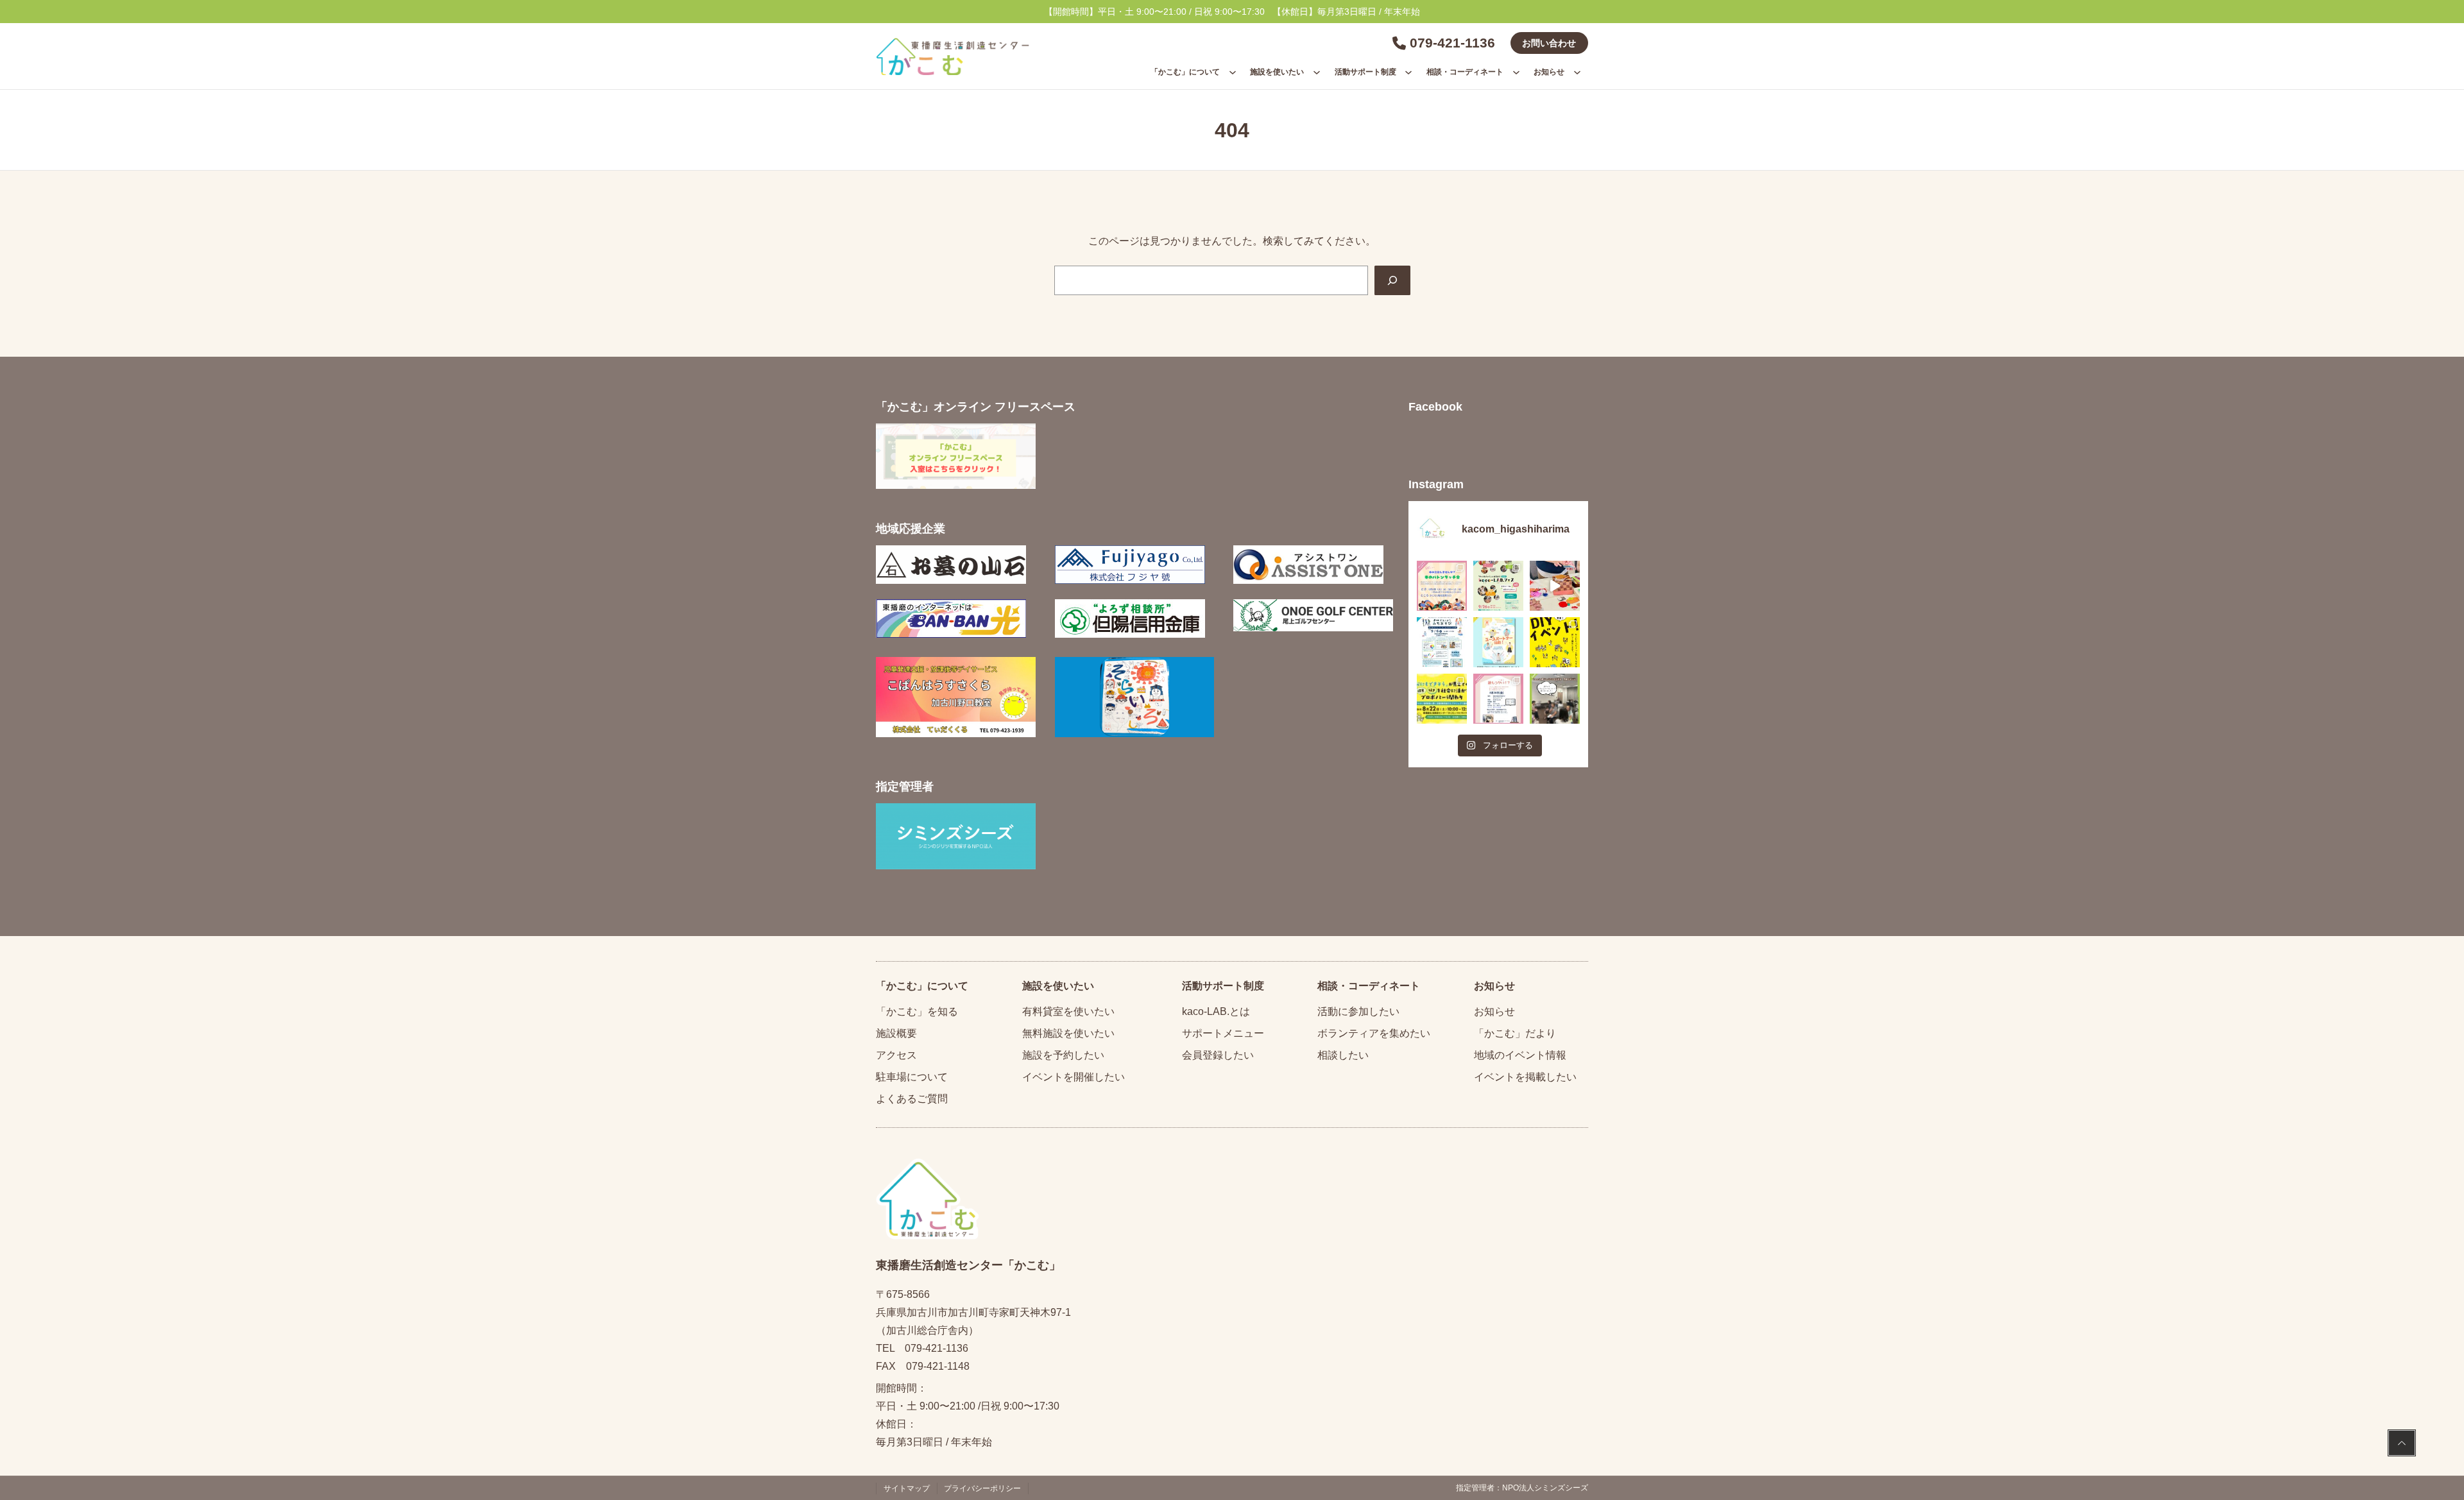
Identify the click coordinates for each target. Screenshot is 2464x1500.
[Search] (1392, 280)
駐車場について (912, 1077)
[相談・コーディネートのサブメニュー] (1516, 72)
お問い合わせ (1549, 43)
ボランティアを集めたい (1374, 1033)
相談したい (1343, 1055)
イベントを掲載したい (1525, 1077)
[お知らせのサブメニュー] (1577, 72)
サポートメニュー (1223, 1033)
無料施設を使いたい (1068, 1033)
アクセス (896, 1055)
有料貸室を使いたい (1068, 1011)
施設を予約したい (1063, 1055)
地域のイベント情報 (1520, 1055)
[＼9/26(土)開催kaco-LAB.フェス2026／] (1498, 586)
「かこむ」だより (1515, 1033)
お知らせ (1494, 1011)
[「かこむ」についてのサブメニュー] (1233, 72)
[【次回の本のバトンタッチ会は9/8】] (1442, 586)
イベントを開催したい (1074, 1077)
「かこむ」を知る (917, 1011)
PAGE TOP (2402, 1445)
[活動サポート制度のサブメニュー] (1408, 72)
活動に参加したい (1358, 1011)
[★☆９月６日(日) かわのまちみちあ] (1442, 642)
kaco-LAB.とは (1216, 1011)
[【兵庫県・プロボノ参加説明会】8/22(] (1442, 699)
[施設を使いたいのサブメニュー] (1317, 72)
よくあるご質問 (912, 1099)
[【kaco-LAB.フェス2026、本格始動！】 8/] (1555, 699)
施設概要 (896, 1033)
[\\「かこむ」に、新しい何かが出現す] (1555, 642)
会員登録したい (1218, 1055)
